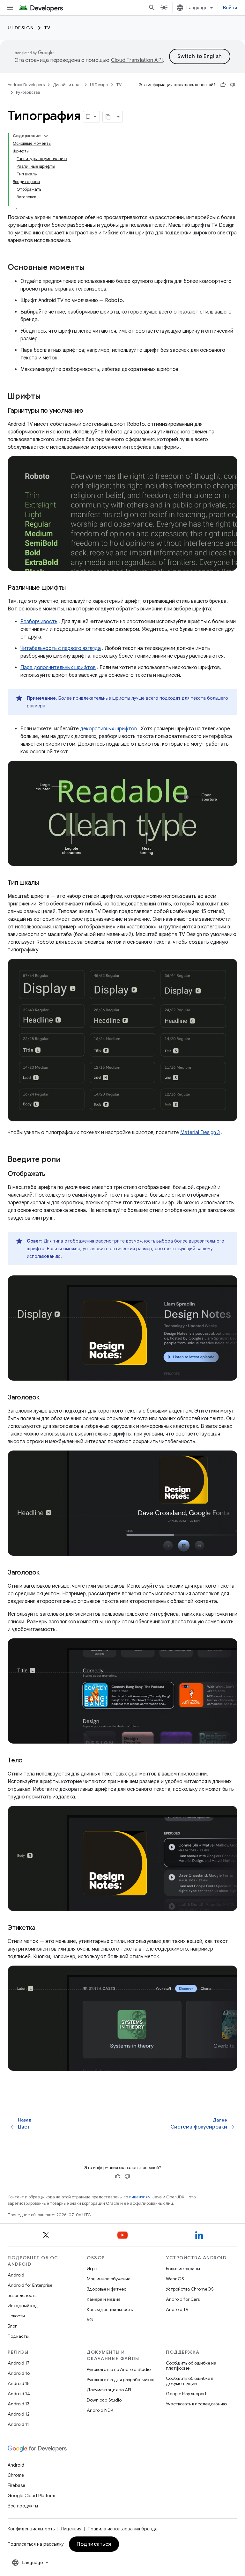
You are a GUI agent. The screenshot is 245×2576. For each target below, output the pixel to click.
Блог (12, 2326)
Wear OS (175, 2279)
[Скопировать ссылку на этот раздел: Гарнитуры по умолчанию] (90, 411)
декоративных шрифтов (108, 729)
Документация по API (109, 2390)
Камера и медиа (104, 2299)
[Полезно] (223, 85)
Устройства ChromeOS (190, 2289)
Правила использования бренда (123, 2529)
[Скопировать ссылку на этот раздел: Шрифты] (47, 397)
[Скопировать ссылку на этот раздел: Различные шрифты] (72, 588)
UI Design (21, 28)
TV (48, 28)
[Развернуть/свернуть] (46, 136)
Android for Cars (183, 2299)
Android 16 (19, 2373)
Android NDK (100, 2410)
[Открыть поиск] (152, 8)
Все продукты (23, 2506)
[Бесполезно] (233, 85)
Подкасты (18, 2336)
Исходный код (23, 2306)
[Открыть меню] (10, 8)
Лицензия (71, 2529)
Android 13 (19, 2404)
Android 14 (19, 2394)
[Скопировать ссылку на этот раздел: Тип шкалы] (45, 883)
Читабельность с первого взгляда (61, 648)
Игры (92, 2269)
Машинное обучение (109, 2279)
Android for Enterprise (30, 2285)
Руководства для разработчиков (120, 2380)
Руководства (28, 92)
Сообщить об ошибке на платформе (191, 2366)
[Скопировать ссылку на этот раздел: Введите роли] (67, 1160)
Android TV (177, 2309)
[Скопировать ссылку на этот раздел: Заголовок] (46, 1398)
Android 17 (19, 2363)
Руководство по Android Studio (119, 2369)
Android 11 (18, 2424)
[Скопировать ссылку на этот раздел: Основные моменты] (91, 268)
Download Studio (104, 2400)
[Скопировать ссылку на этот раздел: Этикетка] (42, 1928)
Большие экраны (183, 2269)
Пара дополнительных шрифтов (58, 668)
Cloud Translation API (137, 60)
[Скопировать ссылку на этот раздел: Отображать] (52, 1174)
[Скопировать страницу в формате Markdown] (108, 117)
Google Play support (186, 2394)
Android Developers (26, 85)
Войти (230, 8)
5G (90, 2320)
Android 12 (19, 2414)
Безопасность (22, 2295)
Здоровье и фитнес (107, 2289)
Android (16, 2275)
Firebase (16, 2485)
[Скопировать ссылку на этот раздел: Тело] (29, 1761)
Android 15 (19, 2383)
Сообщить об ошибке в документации (189, 2381)
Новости (16, 2316)
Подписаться (94, 2544)
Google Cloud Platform (31, 2496)
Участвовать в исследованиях (197, 2404)
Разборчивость (39, 622)
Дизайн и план (67, 85)
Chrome (16, 2475)
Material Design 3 (200, 1133)
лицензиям (140, 2197)
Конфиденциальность (110, 2309)
